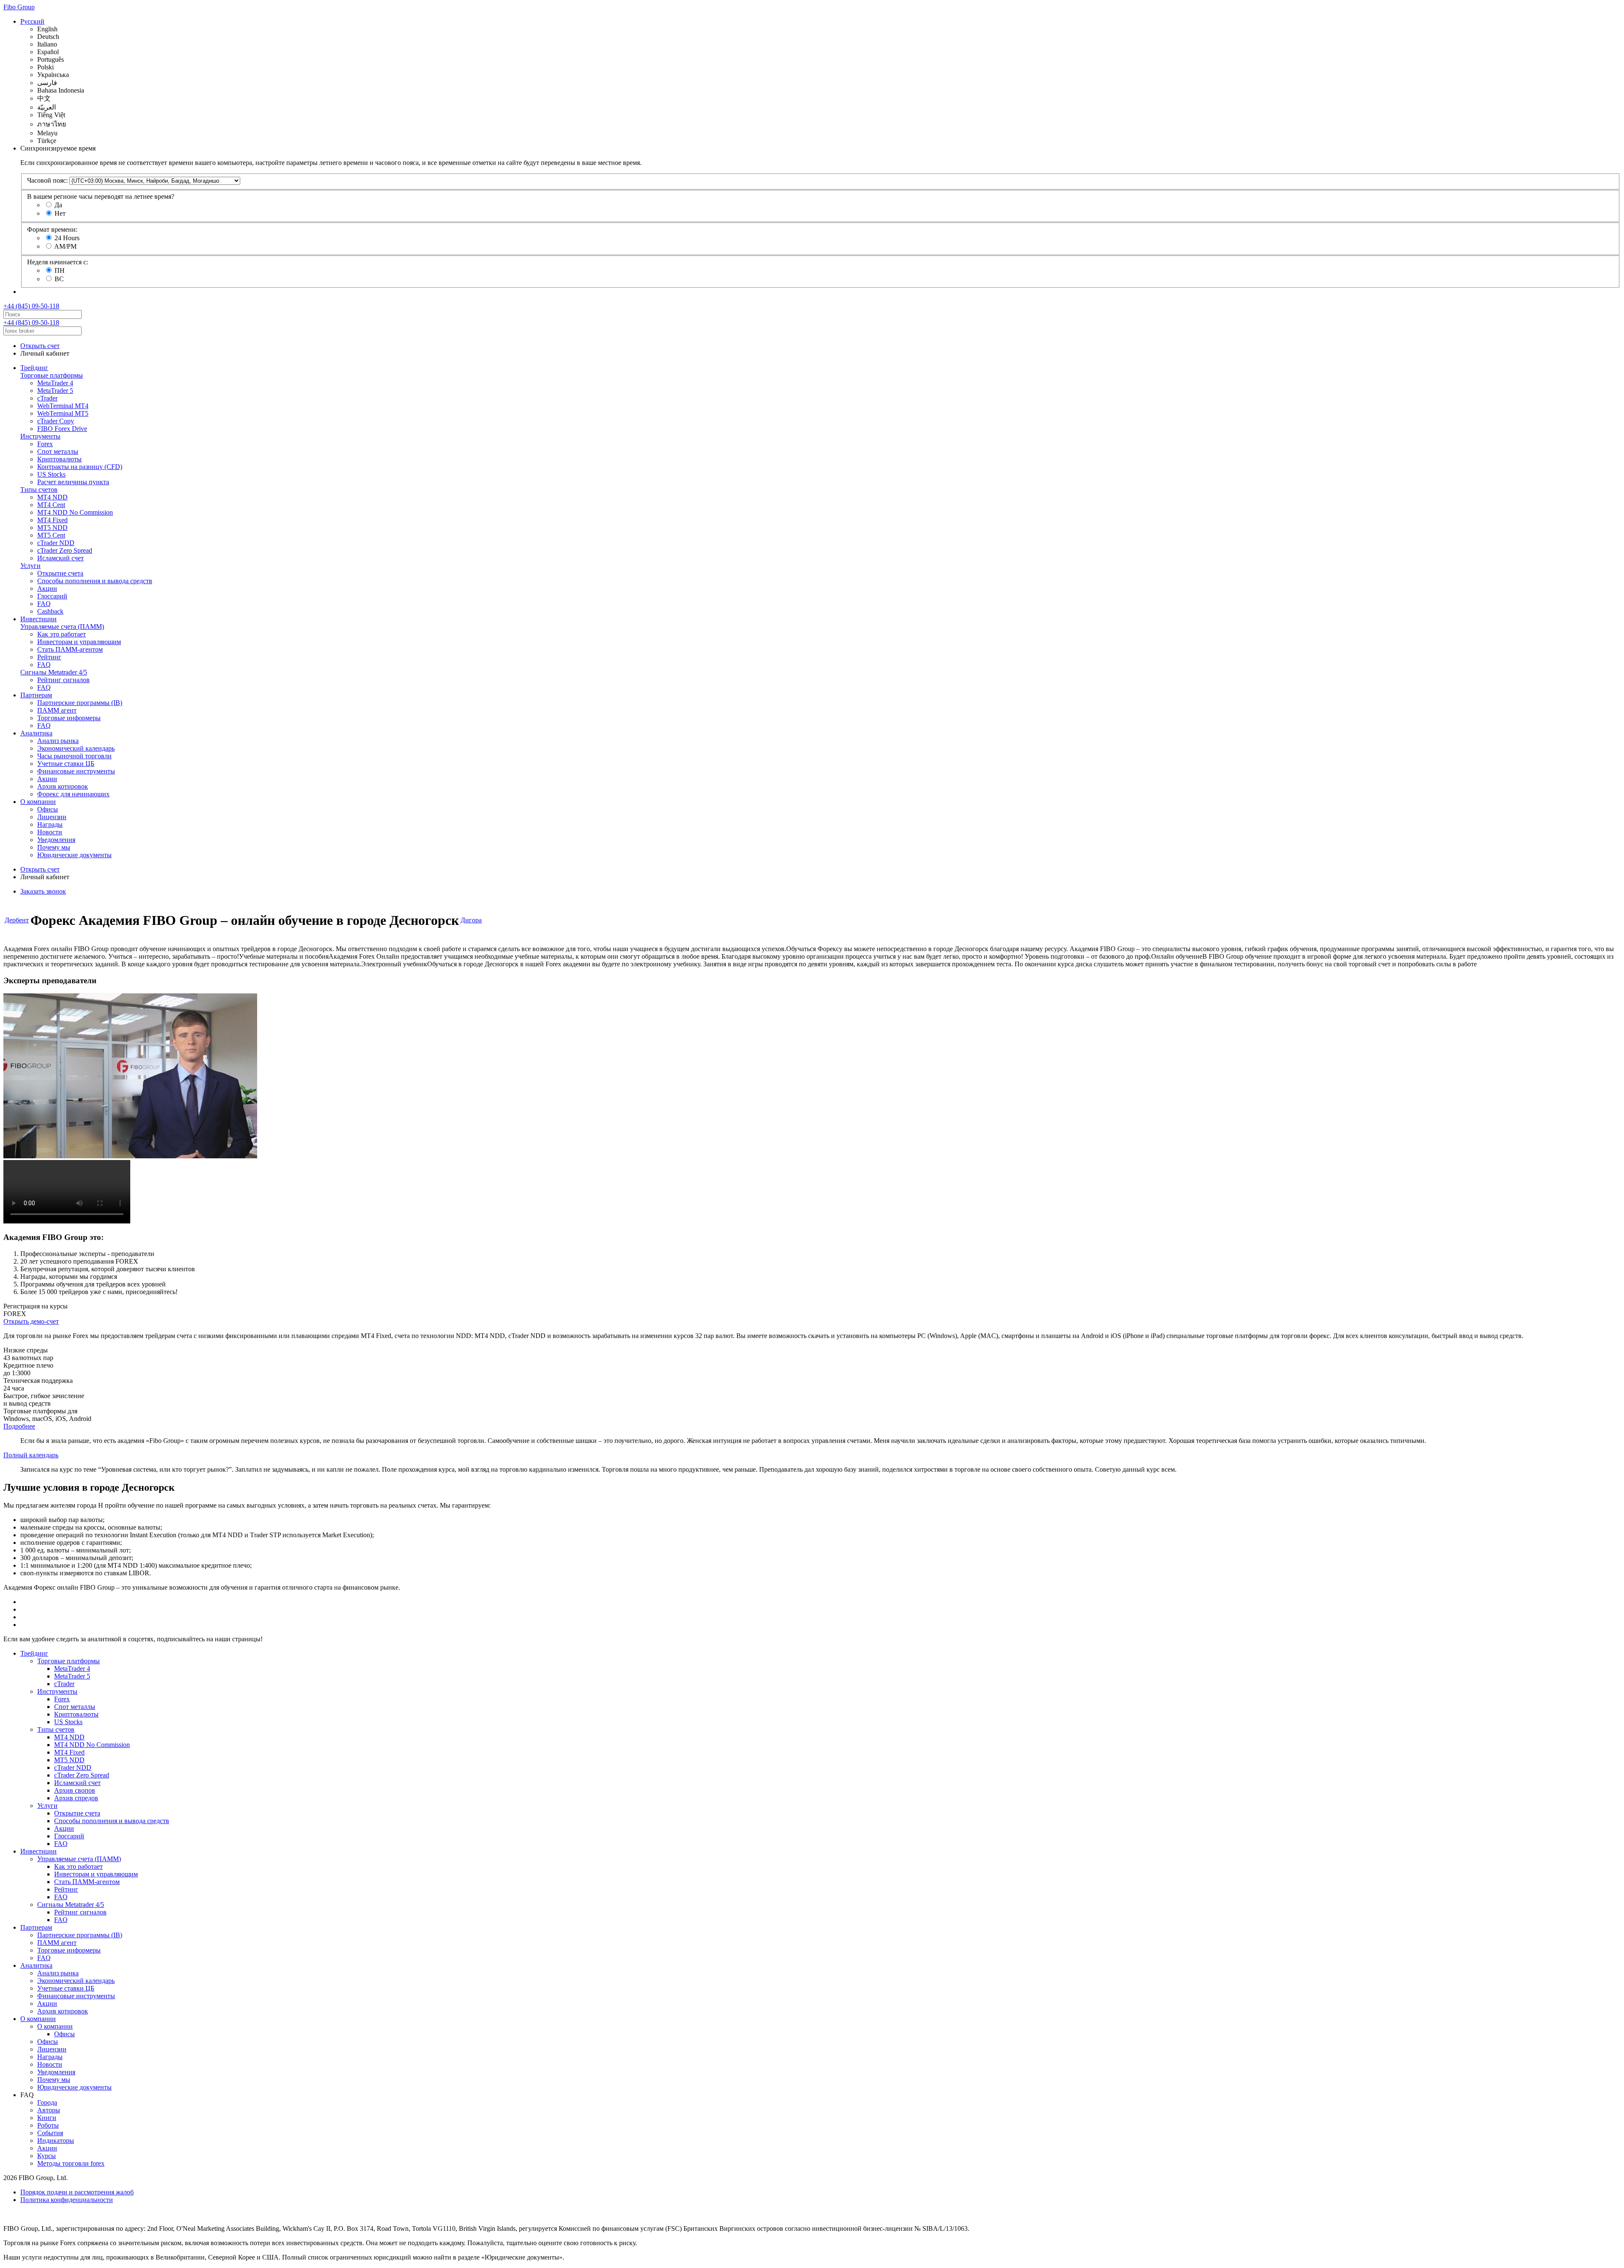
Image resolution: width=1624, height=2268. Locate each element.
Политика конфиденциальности (67, 2200)
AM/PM (65, 246)
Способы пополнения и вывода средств (95, 581)
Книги (47, 2118)
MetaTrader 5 (55, 391)
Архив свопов (75, 1790)
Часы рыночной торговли (74, 756)
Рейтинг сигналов (63, 680)
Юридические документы (74, 855)
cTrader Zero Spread (65, 550)
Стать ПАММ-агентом (70, 649)
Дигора (471, 920)
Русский (32, 21)
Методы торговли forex (71, 2163)
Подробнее (19, 1426)
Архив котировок (63, 786)
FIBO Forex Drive (62, 429)
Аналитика (36, 733)
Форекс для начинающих (73, 794)
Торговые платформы (52, 375)
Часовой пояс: (47, 180)
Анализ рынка (58, 741)
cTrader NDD (56, 543)
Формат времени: (52, 229)
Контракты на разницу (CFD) (80, 467)
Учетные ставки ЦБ (66, 764)
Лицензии (52, 817)
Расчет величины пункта (73, 482)
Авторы (49, 2110)
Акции (47, 588)
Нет (60, 213)
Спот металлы (58, 451)
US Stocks (51, 474)
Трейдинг (34, 368)
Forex (45, 444)
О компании (38, 802)
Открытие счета (60, 573)
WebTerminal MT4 (63, 406)
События (50, 2133)
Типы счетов (39, 490)
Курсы (47, 2156)
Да (58, 205)
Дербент (17, 920)
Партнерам (36, 695)
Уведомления (56, 840)
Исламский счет (60, 558)
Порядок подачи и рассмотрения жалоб (77, 2192)
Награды (50, 824)
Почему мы (54, 847)
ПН (60, 270)
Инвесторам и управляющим (79, 642)
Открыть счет (40, 346)
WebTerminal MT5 (63, 413)
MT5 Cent (51, 535)
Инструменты (40, 436)
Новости (50, 832)
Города (47, 2102)
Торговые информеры (69, 718)
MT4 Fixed (52, 520)
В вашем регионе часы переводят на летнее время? (101, 196)
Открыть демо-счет (31, 1321)
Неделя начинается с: (58, 262)
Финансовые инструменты (76, 771)
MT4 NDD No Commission (75, 512)
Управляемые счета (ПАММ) (62, 627)
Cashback (50, 611)
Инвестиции (38, 619)
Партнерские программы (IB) (80, 703)
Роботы (48, 2125)
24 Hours (67, 238)
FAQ (44, 604)
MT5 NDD (52, 528)
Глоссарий (52, 596)
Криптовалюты (59, 459)
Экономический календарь (76, 748)
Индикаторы (56, 2140)
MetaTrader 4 (55, 383)
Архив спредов (76, 1798)
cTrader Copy (56, 421)
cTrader (47, 398)
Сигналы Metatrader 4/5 (54, 672)
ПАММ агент (57, 710)
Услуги (30, 566)
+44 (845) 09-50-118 (31, 306)
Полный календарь (31, 1455)
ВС (59, 279)
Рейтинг (49, 657)
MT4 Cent (51, 505)
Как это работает (62, 634)
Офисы (48, 809)
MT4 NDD (52, 497)
